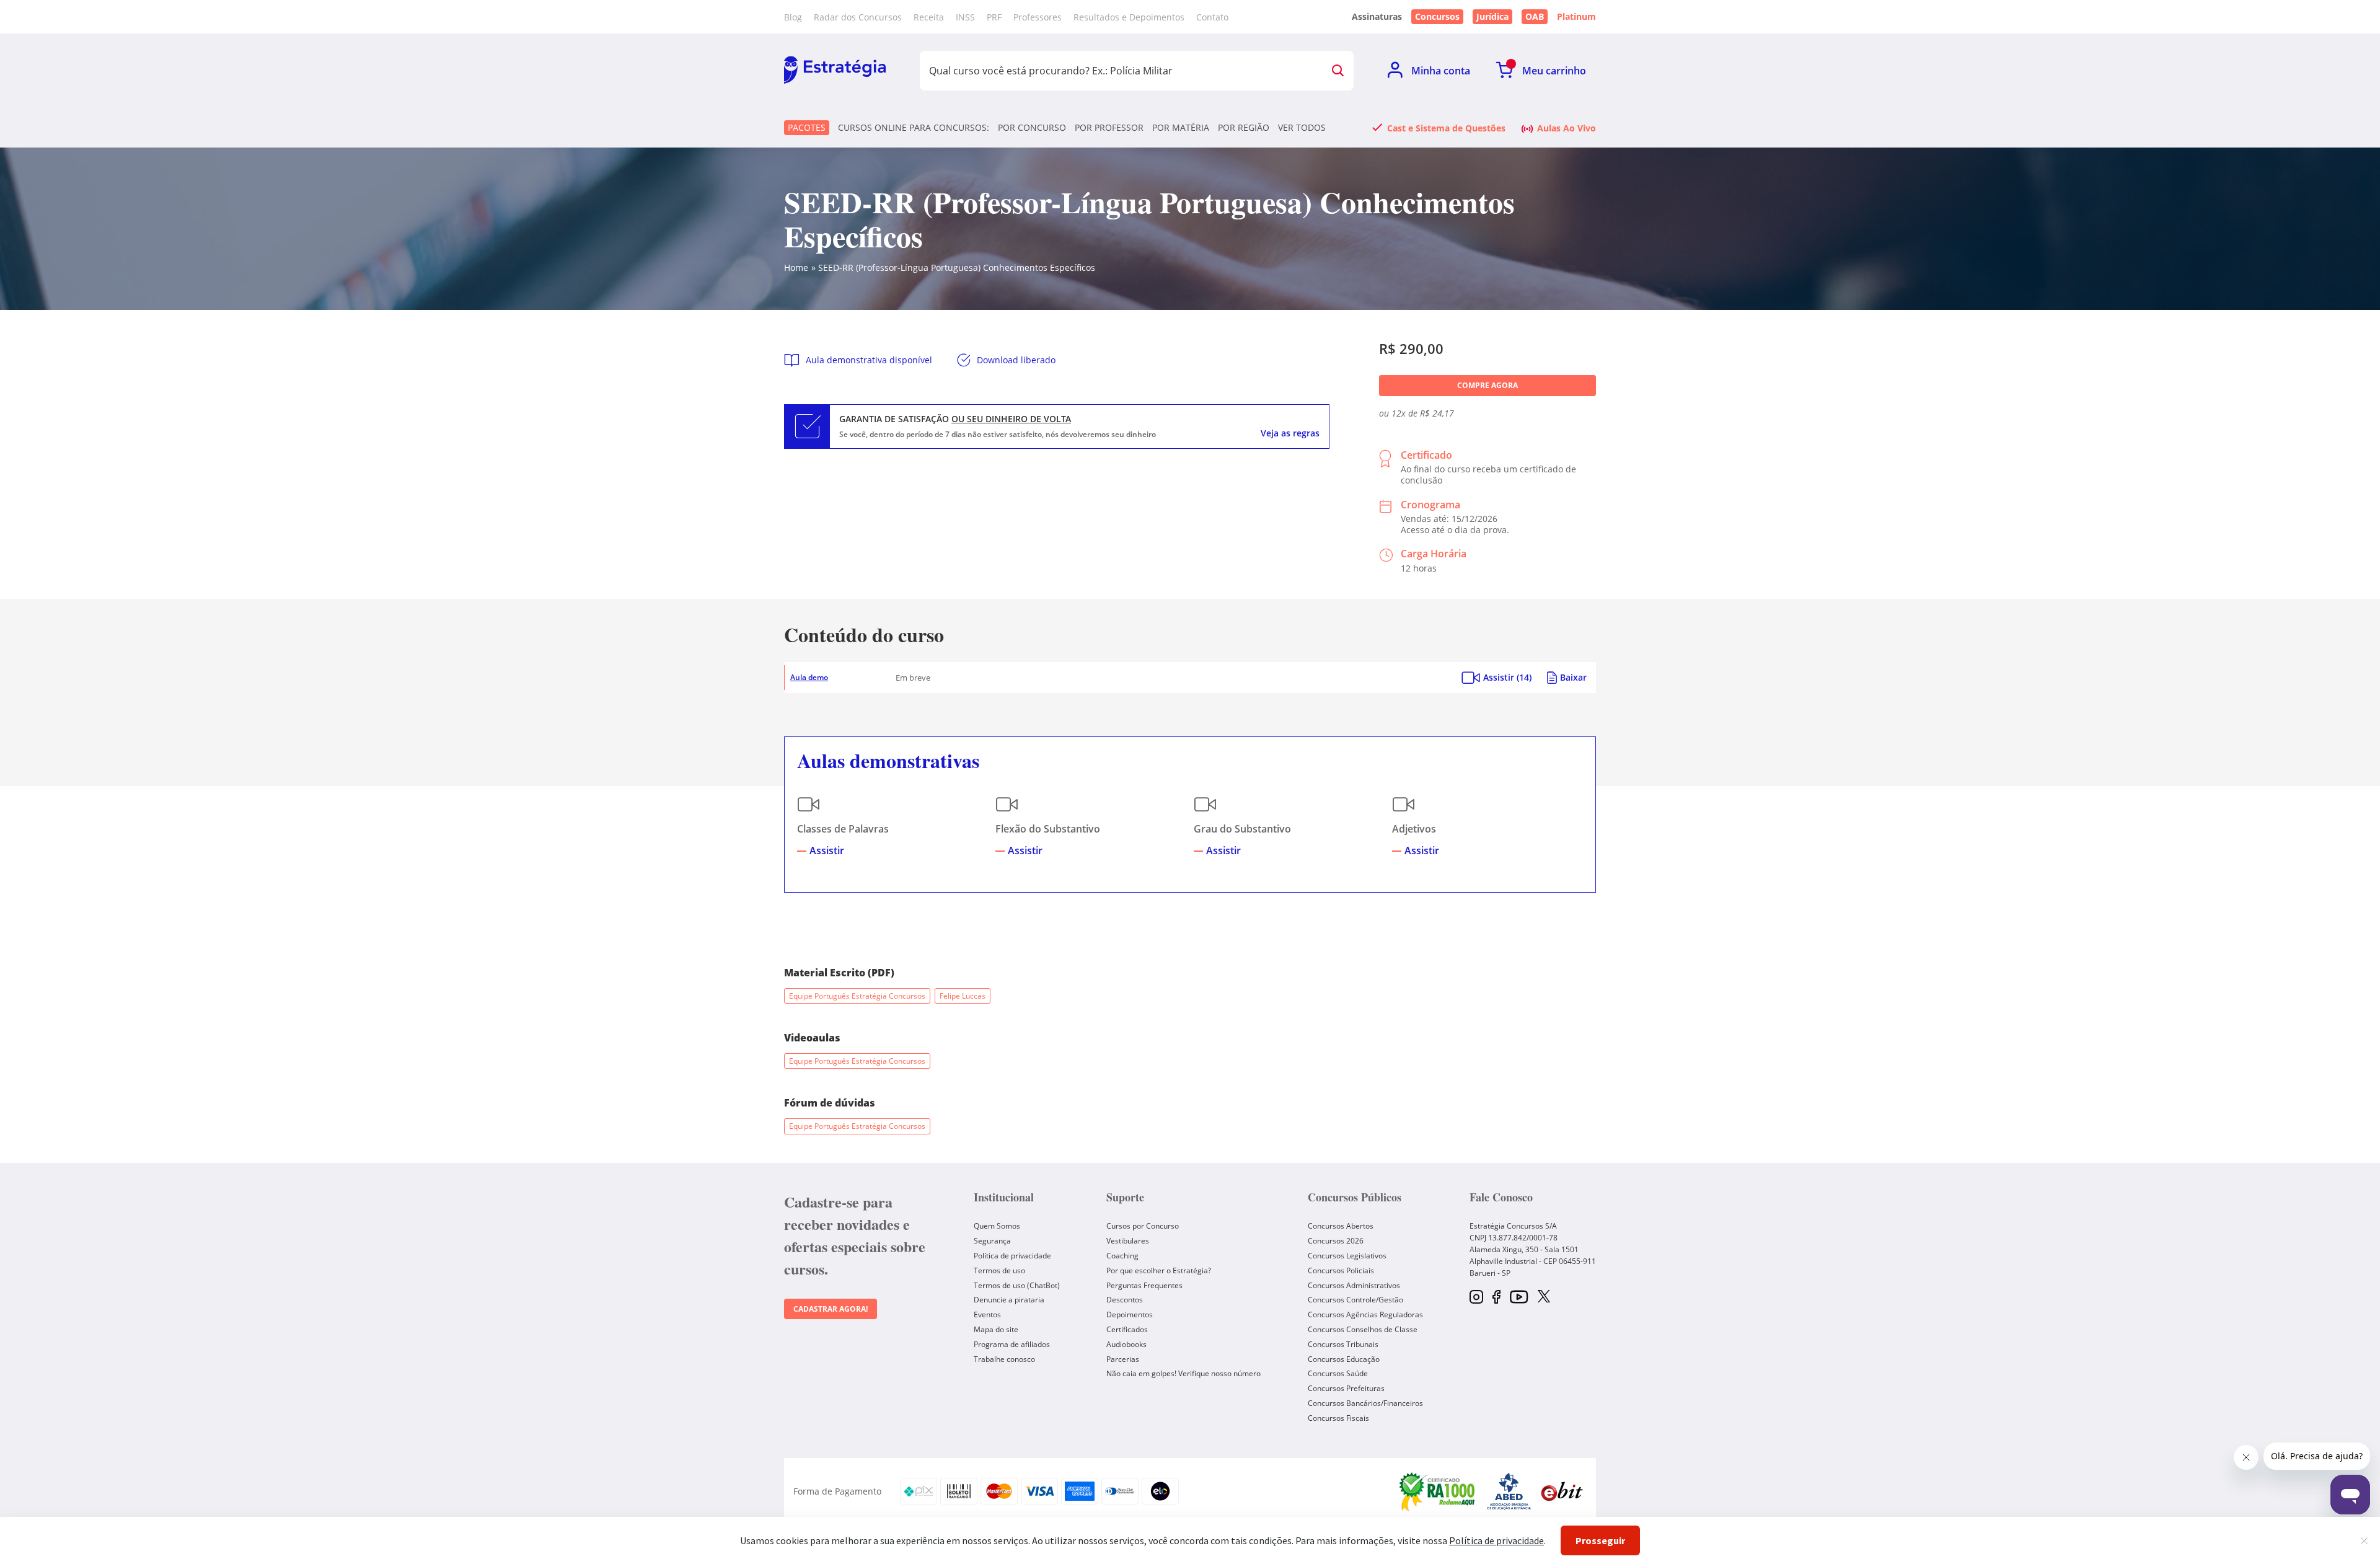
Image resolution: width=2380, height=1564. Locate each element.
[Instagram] (1476, 1298)
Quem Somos (997, 1226)
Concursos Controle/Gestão (1355, 1300)
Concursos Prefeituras (1346, 1388)
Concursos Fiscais (1338, 1418)
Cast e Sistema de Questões (1446, 128)
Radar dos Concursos (858, 17)
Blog (793, 17)
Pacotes (807, 127)
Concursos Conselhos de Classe (1363, 1329)
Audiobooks (1126, 1344)
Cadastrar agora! (831, 1309)
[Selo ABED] (1509, 1491)
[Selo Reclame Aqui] (1438, 1491)
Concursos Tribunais (1343, 1344)
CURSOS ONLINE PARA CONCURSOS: (914, 128)
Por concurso (1032, 128)
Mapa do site (996, 1329)
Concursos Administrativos (1354, 1285)
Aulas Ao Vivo (1567, 128)
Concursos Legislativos (1347, 1256)
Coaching (1122, 1256)
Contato (1212, 17)
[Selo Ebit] (1562, 1491)
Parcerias (1123, 1359)
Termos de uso (999, 1270)
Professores (1038, 17)
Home (796, 267)
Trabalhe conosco (1004, 1359)
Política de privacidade (1012, 1256)
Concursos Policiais (1341, 1270)
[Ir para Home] (835, 71)
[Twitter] (1544, 1297)
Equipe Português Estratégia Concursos (857, 996)
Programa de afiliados (1012, 1344)
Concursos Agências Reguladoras (1365, 1314)
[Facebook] (1496, 1298)
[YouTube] (1519, 1298)
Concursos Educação (1344, 1359)
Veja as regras (1290, 433)
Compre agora (1487, 385)
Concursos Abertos (1341, 1226)
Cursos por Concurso (1143, 1226)
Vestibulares (1128, 1241)
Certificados (1127, 1329)
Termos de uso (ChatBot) (1017, 1285)
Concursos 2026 (1336, 1241)
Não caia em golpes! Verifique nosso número (1183, 1373)
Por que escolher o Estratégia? (1159, 1270)
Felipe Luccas (963, 996)
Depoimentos (1130, 1314)
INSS (965, 17)
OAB (1535, 16)
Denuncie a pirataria (1009, 1300)
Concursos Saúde (1338, 1373)
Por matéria (1181, 128)
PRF (994, 17)
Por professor (1109, 128)
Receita (929, 17)
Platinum (1576, 17)
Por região (1244, 128)
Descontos (1125, 1300)
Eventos (987, 1314)
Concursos (1437, 16)
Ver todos (1302, 128)
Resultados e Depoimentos (1129, 17)
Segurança (992, 1241)
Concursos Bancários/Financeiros (1365, 1403)
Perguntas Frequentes (1144, 1285)
